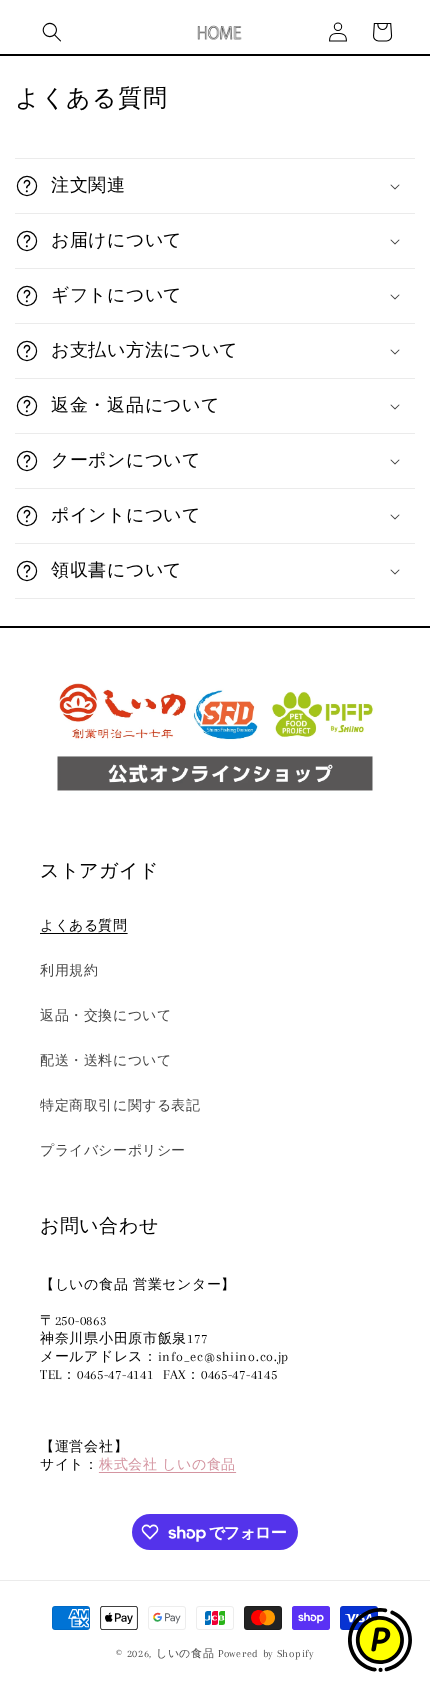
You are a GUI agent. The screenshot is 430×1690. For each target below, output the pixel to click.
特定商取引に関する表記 (120, 1105)
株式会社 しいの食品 (167, 1464)
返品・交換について (105, 1015)
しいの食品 (185, 1653)
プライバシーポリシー (113, 1150)
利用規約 (69, 970)
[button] (52, 32)
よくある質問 (84, 925)
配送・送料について (105, 1060)
